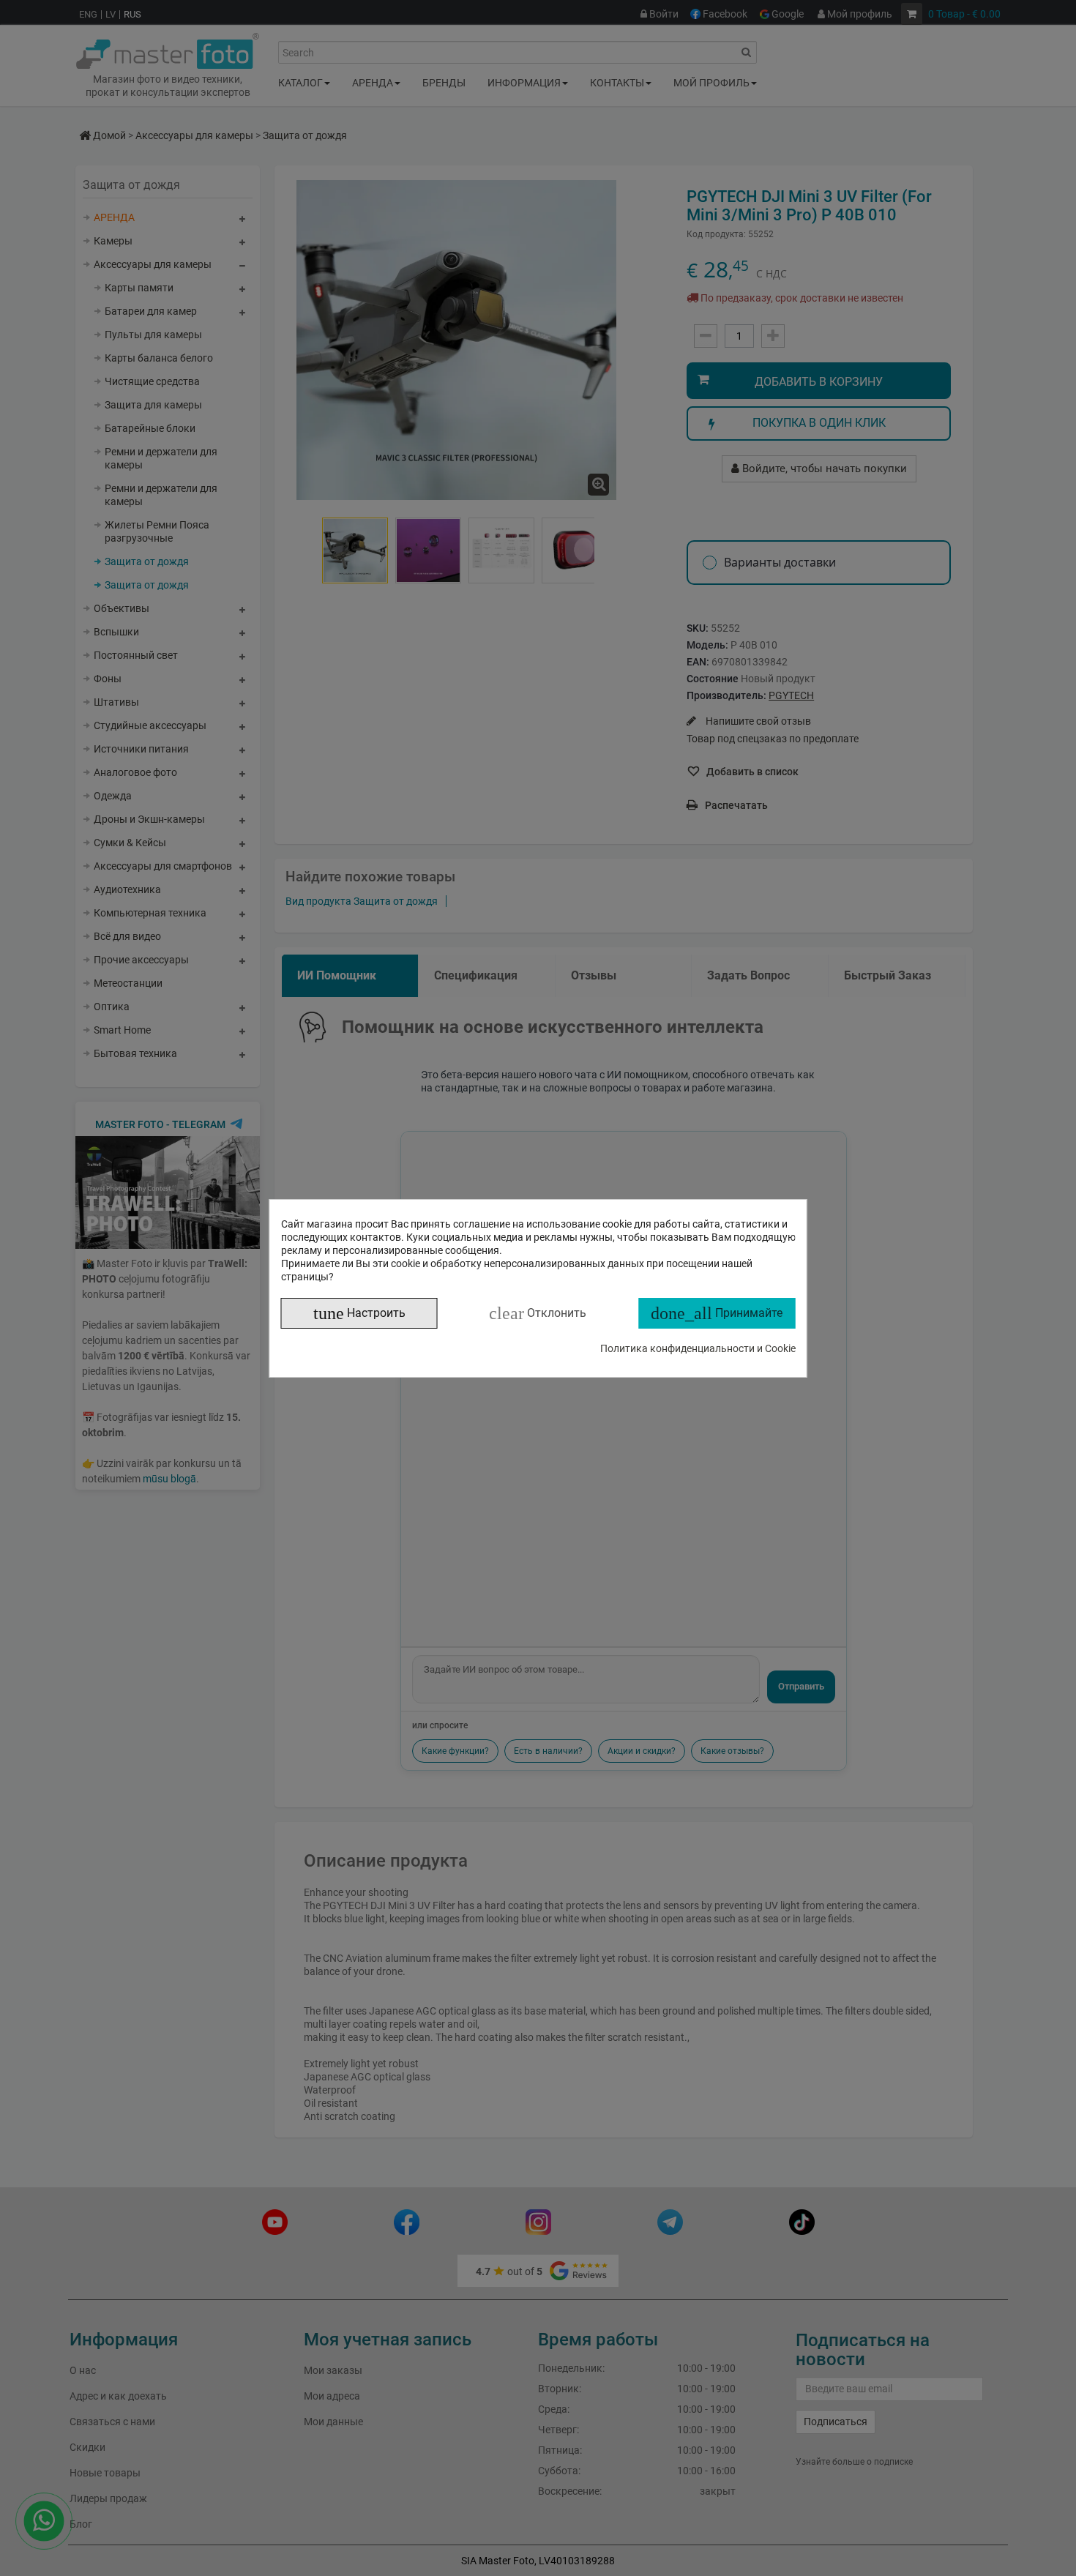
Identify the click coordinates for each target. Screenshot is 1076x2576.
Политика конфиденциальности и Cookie (698, 1348)
